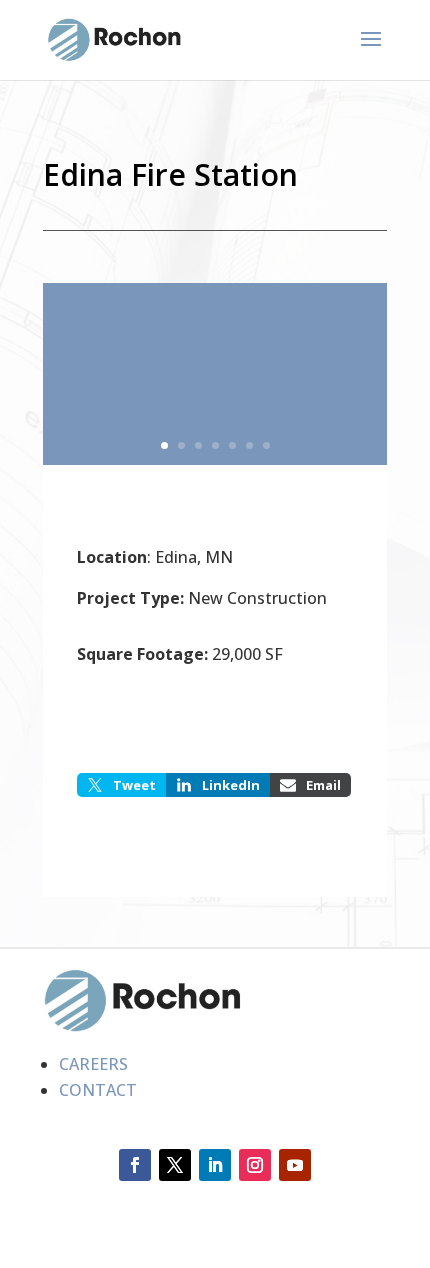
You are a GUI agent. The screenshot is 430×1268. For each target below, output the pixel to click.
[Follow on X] (175, 1165)
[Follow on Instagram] (255, 1165)
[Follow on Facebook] (135, 1165)
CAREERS (93, 1064)
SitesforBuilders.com (122, 1254)
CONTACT (98, 1090)
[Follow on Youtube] (295, 1165)
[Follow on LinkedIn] (215, 1165)
